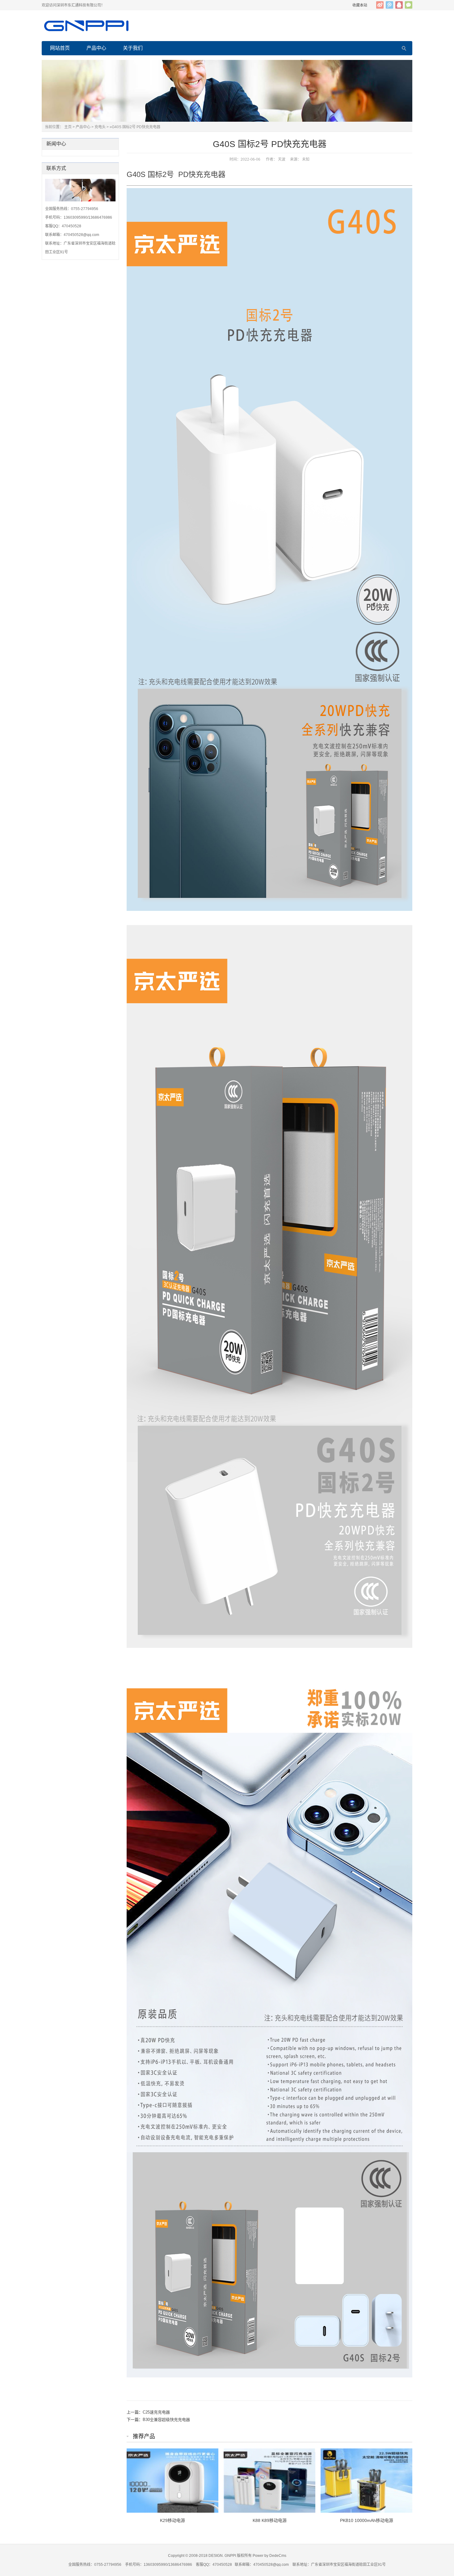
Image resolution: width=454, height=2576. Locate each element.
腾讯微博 (389, 5)
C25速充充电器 (156, 2412)
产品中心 (96, 48)
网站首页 (60, 48)
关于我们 (133, 48)
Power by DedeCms (269, 2556)
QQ (399, 5)
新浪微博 (380, 5)
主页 (68, 127)
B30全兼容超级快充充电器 (166, 2420)
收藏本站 (360, 5)
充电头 (100, 127)
